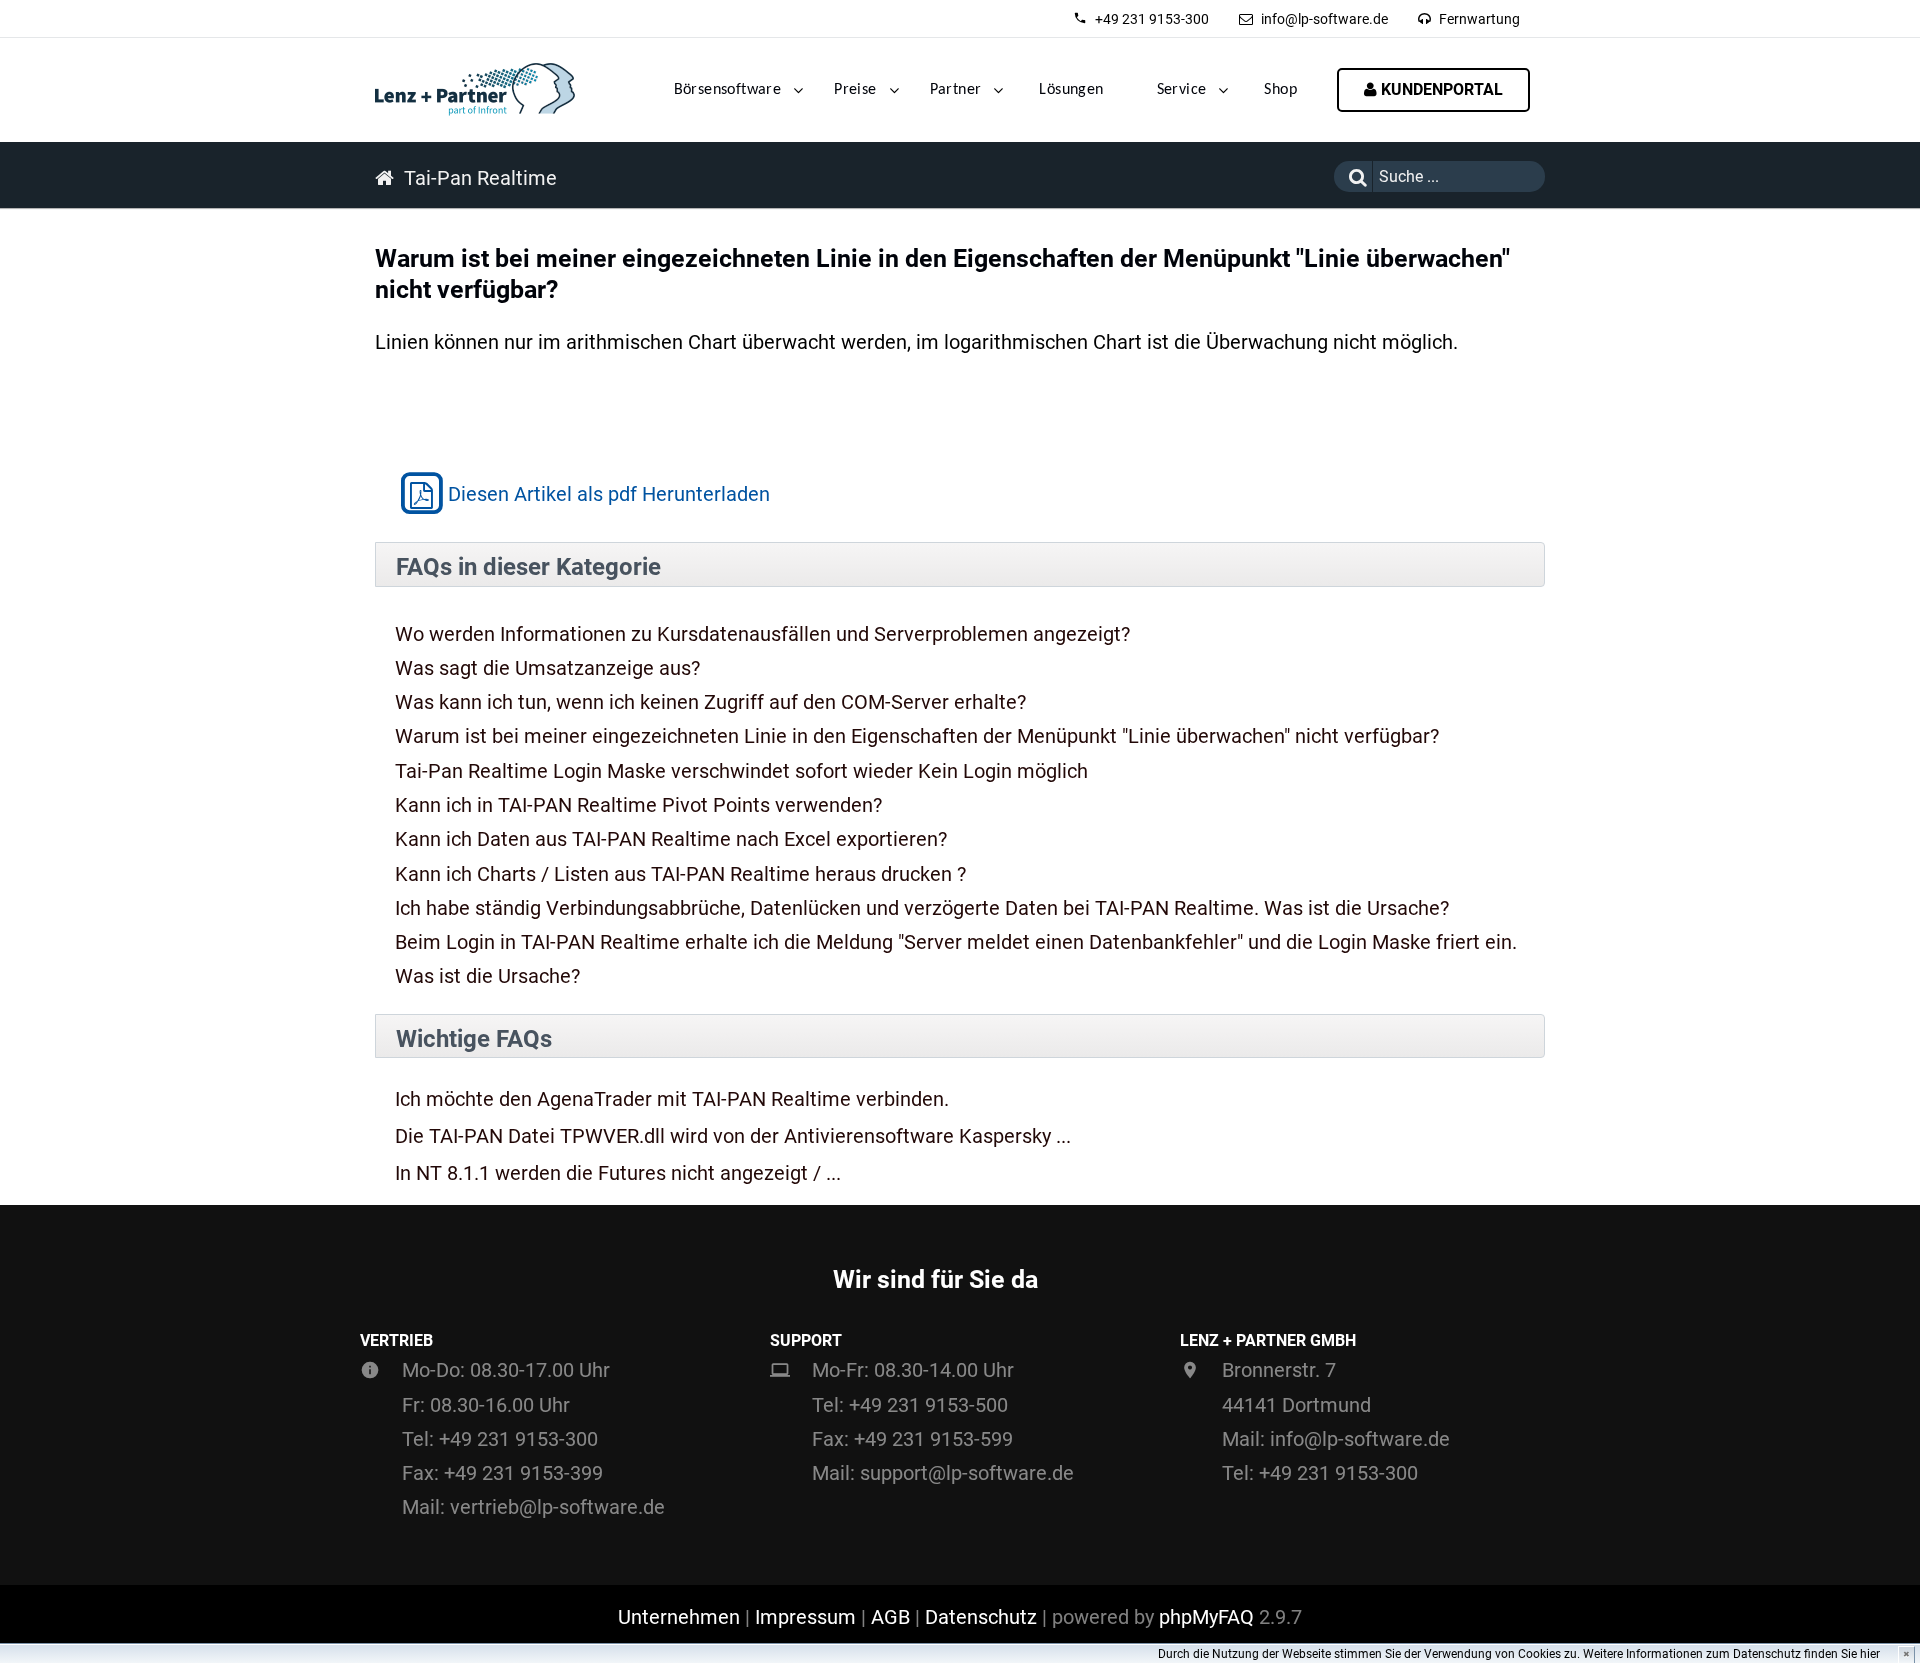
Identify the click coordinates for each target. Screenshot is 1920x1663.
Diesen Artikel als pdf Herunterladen (609, 494)
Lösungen (1071, 90)
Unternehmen (679, 1617)
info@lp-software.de (1324, 19)
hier (1870, 1654)
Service (1182, 90)
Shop (1280, 90)
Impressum (805, 1617)
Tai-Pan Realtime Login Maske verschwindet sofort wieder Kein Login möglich (741, 771)
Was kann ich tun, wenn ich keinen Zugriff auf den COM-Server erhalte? (710, 702)
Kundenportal (1440, 89)
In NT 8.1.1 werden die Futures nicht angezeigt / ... (618, 1173)
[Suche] (1353, 176)
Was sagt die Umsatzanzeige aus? (547, 668)
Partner (956, 90)
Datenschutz (981, 1617)
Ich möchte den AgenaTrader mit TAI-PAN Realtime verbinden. (672, 1099)
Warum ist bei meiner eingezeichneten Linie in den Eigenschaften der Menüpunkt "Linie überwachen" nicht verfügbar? (917, 736)
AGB (890, 1617)
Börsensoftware (728, 90)
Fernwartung (1479, 19)
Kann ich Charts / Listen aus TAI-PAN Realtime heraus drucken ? (680, 874)
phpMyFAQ (1206, 1617)
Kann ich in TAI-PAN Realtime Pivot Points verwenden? (638, 805)
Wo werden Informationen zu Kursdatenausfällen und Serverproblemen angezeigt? (762, 634)
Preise (855, 90)
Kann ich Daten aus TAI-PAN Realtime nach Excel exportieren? (671, 839)
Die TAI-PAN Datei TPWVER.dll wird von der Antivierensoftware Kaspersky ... (733, 1136)
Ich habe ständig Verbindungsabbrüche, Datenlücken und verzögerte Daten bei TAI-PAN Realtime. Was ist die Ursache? (922, 908)
